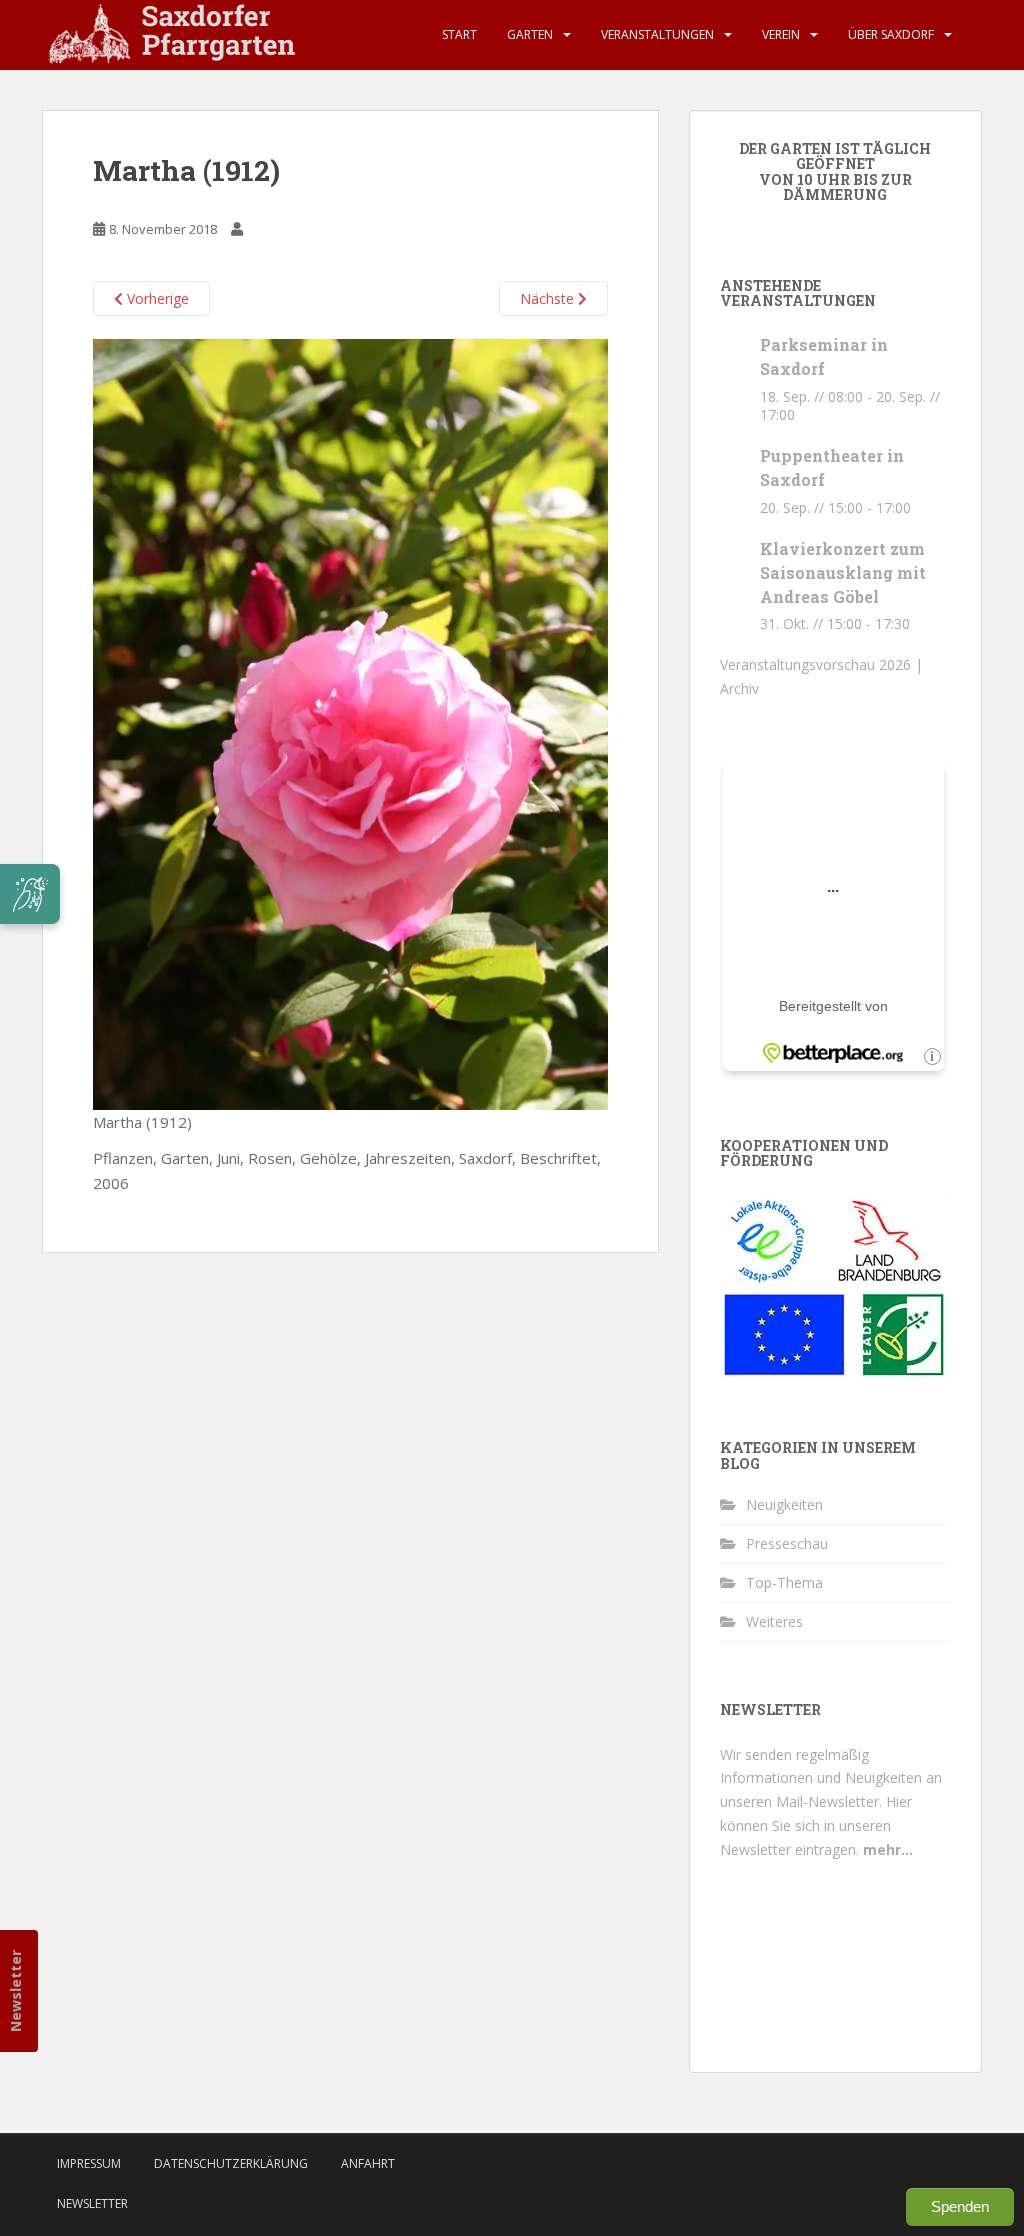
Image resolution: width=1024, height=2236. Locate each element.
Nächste (549, 298)
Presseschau (787, 1543)
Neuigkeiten (784, 1504)
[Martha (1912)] (350, 723)
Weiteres (774, 1621)
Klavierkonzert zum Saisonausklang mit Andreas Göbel (843, 572)
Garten (530, 34)
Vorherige (156, 298)
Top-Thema (784, 1582)
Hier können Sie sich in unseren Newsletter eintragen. (816, 1825)
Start (459, 34)
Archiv (739, 688)
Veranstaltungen (657, 34)
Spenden (960, 2206)
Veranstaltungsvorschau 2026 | (821, 664)
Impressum (89, 2163)
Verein (781, 34)
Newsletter (15, 1991)
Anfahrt (368, 2163)
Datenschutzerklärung (231, 2163)
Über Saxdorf (891, 34)
